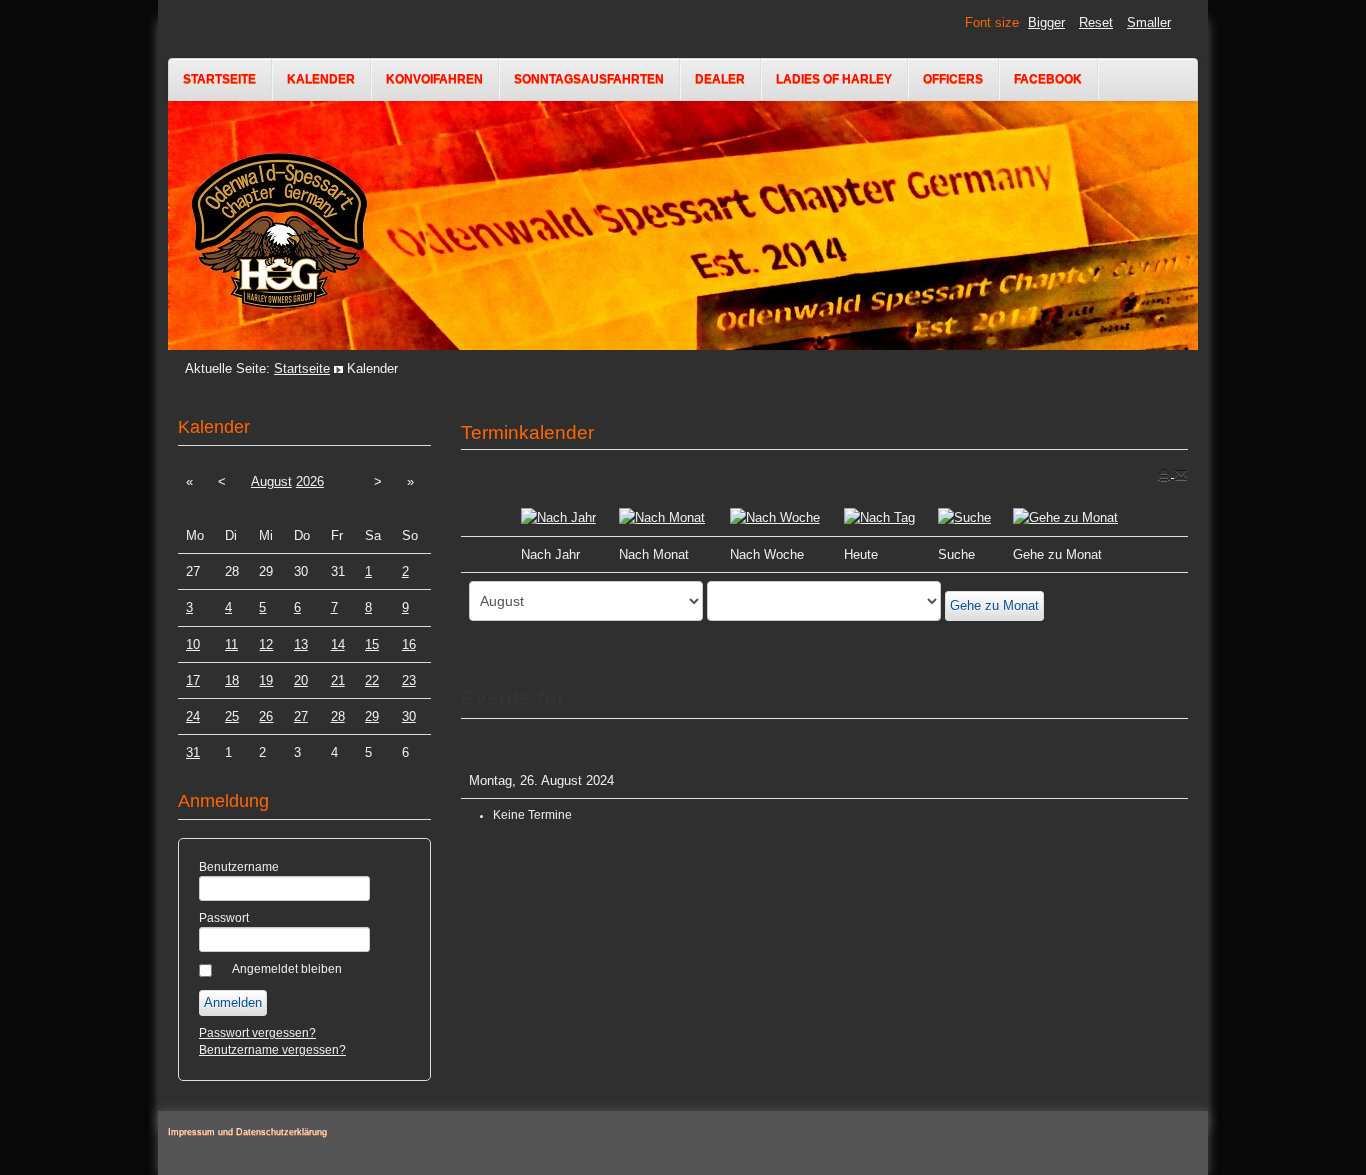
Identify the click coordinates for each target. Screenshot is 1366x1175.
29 (372, 716)
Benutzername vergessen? (272, 1050)
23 (409, 680)
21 (338, 680)
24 (193, 716)
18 (232, 680)
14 (338, 644)
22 (372, 680)
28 (338, 716)
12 (266, 644)
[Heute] (879, 516)
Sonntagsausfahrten (589, 79)
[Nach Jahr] (558, 516)
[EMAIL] (1181, 473)
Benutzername (239, 867)
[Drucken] (1165, 473)
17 (193, 680)
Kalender (321, 79)
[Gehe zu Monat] (1065, 516)
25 (232, 716)
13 (301, 644)
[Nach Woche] (775, 516)
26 (266, 716)
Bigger (1046, 22)
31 (193, 752)
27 (301, 716)
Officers (953, 79)
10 (193, 644)
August (271, 481)
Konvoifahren (434, 79)
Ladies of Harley (834, 79)
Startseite (219, 79)
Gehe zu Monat (994, 605)
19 (266, 680)
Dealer (720, 79)
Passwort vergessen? (257, 1033)
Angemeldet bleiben (287, 969)
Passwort (224, 918)
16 (409, 644)
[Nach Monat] (662, 516)
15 (372, 644)
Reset (1096, 22)
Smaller (1149, 22)
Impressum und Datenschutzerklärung (247, 1132)
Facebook (1048, 79)
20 (301, 680)
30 (409, 716)
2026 (310, 481)
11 (231, 644)
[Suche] (964, 516)
